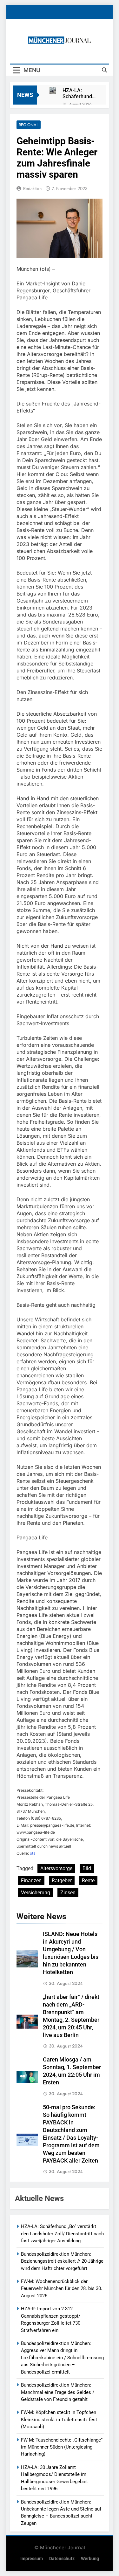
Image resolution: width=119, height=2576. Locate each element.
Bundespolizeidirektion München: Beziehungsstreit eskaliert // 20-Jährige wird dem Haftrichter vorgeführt (62, 2261)
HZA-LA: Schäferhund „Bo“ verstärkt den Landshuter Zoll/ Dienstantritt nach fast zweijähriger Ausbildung (78, 93)
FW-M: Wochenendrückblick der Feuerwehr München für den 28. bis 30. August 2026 (62, 2289)
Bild (87, 1868)
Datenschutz (62, 2559)
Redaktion (32, 188)
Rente (88, 1881)
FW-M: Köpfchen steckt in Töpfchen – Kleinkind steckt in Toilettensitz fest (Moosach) (61, 2419)
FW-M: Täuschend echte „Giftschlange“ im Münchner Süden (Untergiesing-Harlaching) (62, 2447)
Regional (29, 125)
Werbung (90, 2559)
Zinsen (68, 1893)
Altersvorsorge (56, 1868)
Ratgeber (62, 1881)
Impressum (32, 2559)
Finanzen (31, 1881)
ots (33, 1853)
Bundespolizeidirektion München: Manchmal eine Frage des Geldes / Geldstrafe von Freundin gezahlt (58, 2392)
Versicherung (36, 1893)
